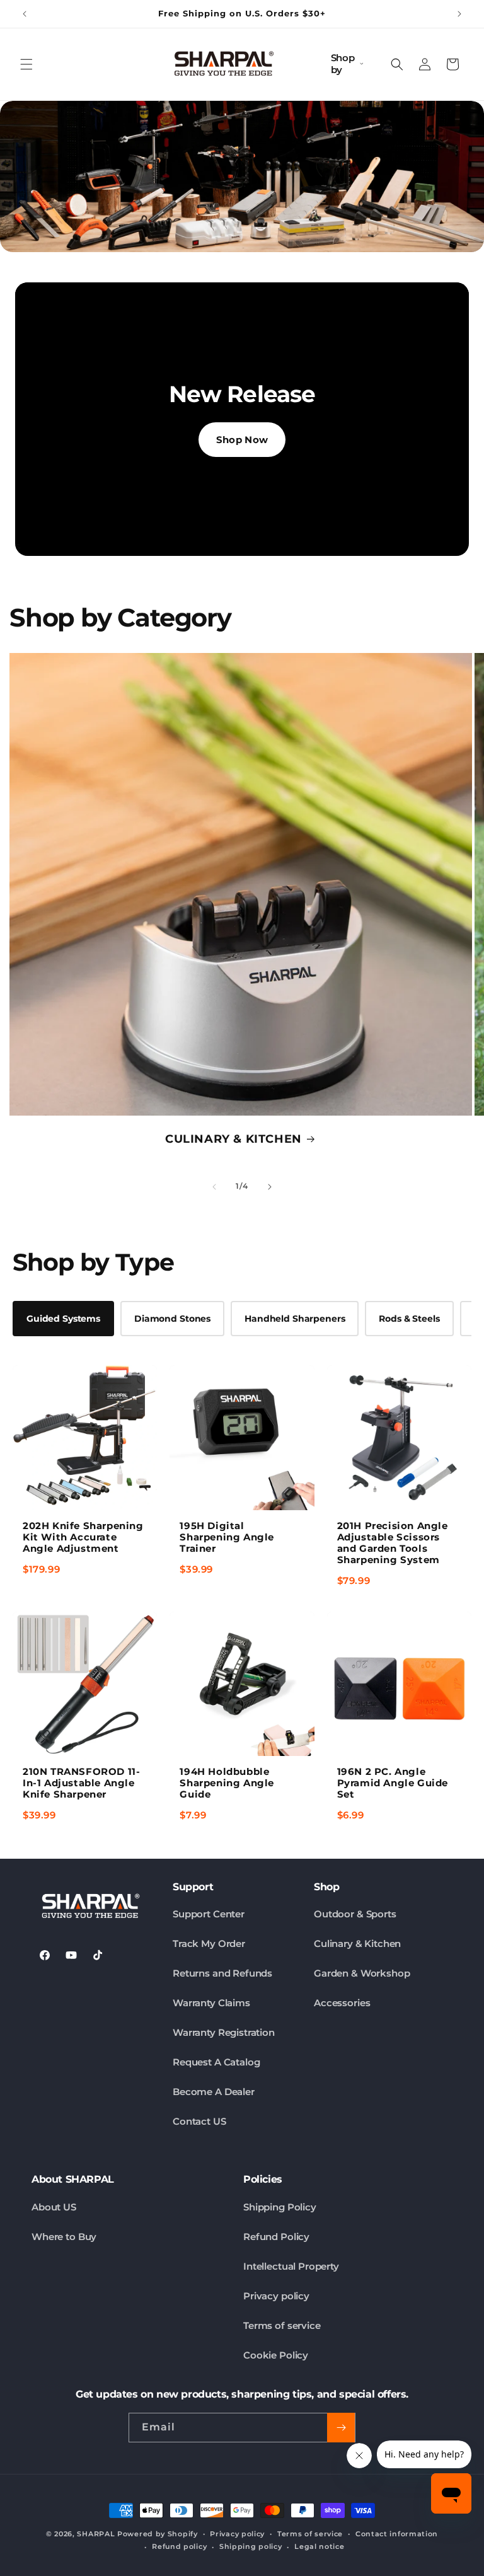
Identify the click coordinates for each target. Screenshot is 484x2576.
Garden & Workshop (362, 1973)
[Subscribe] (341, 2428)
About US (54, 2207)
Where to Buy (64, 2237)
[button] (26, 64)
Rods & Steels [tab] (409, 1319)
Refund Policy (276, 2237)
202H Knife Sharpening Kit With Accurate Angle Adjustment (83, 1537)
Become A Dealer (214, 2092)
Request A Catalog (216, 2062)
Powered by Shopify (158, 2534)
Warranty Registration (224, 2032)
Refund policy (179, 2546)
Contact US (199, 2121)
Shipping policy (251, 2546)
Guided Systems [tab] (63, 1319)
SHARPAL (96, 2534)
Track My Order (209, 1944)
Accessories (342, 2003)
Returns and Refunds (222, 1973)
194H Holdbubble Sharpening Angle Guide (227, 1783)
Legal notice (319, 2546)
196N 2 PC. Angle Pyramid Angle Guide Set (393, 1783)
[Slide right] (270, 1187)
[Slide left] (214, 1187)
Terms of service (282, 2325)
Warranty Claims (211, 2003)
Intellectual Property (291, 2266)
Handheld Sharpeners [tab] (295, 1319)
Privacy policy (276, 2296)
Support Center (209, 1914)
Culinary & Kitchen (357, 1944)
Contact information (397, 2534)
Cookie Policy (276, 2355)
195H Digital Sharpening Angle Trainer (227, 1537)
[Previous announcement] (25, 14)
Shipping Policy (280, 2207)
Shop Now (242, 440)
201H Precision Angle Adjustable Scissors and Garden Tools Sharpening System (393, 1543)
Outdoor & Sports (355, 1914)
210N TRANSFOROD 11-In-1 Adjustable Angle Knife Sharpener (81, 1783)
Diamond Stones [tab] (172, 1319)
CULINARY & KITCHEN (233, 1139)
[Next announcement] (459, 14)
